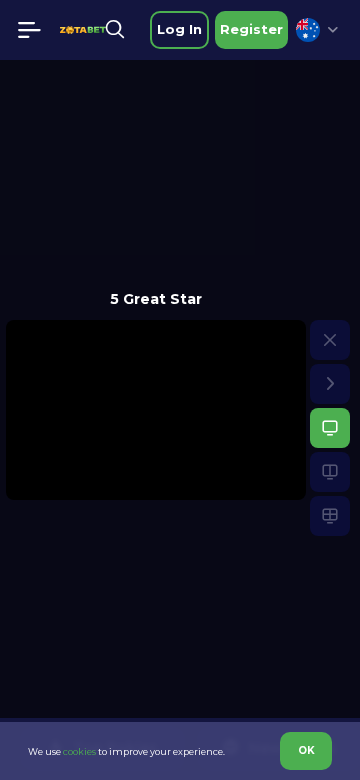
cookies (79, 751)
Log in (179, 29)
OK (306, 750)
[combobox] (317, 30)
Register (251, 29)
